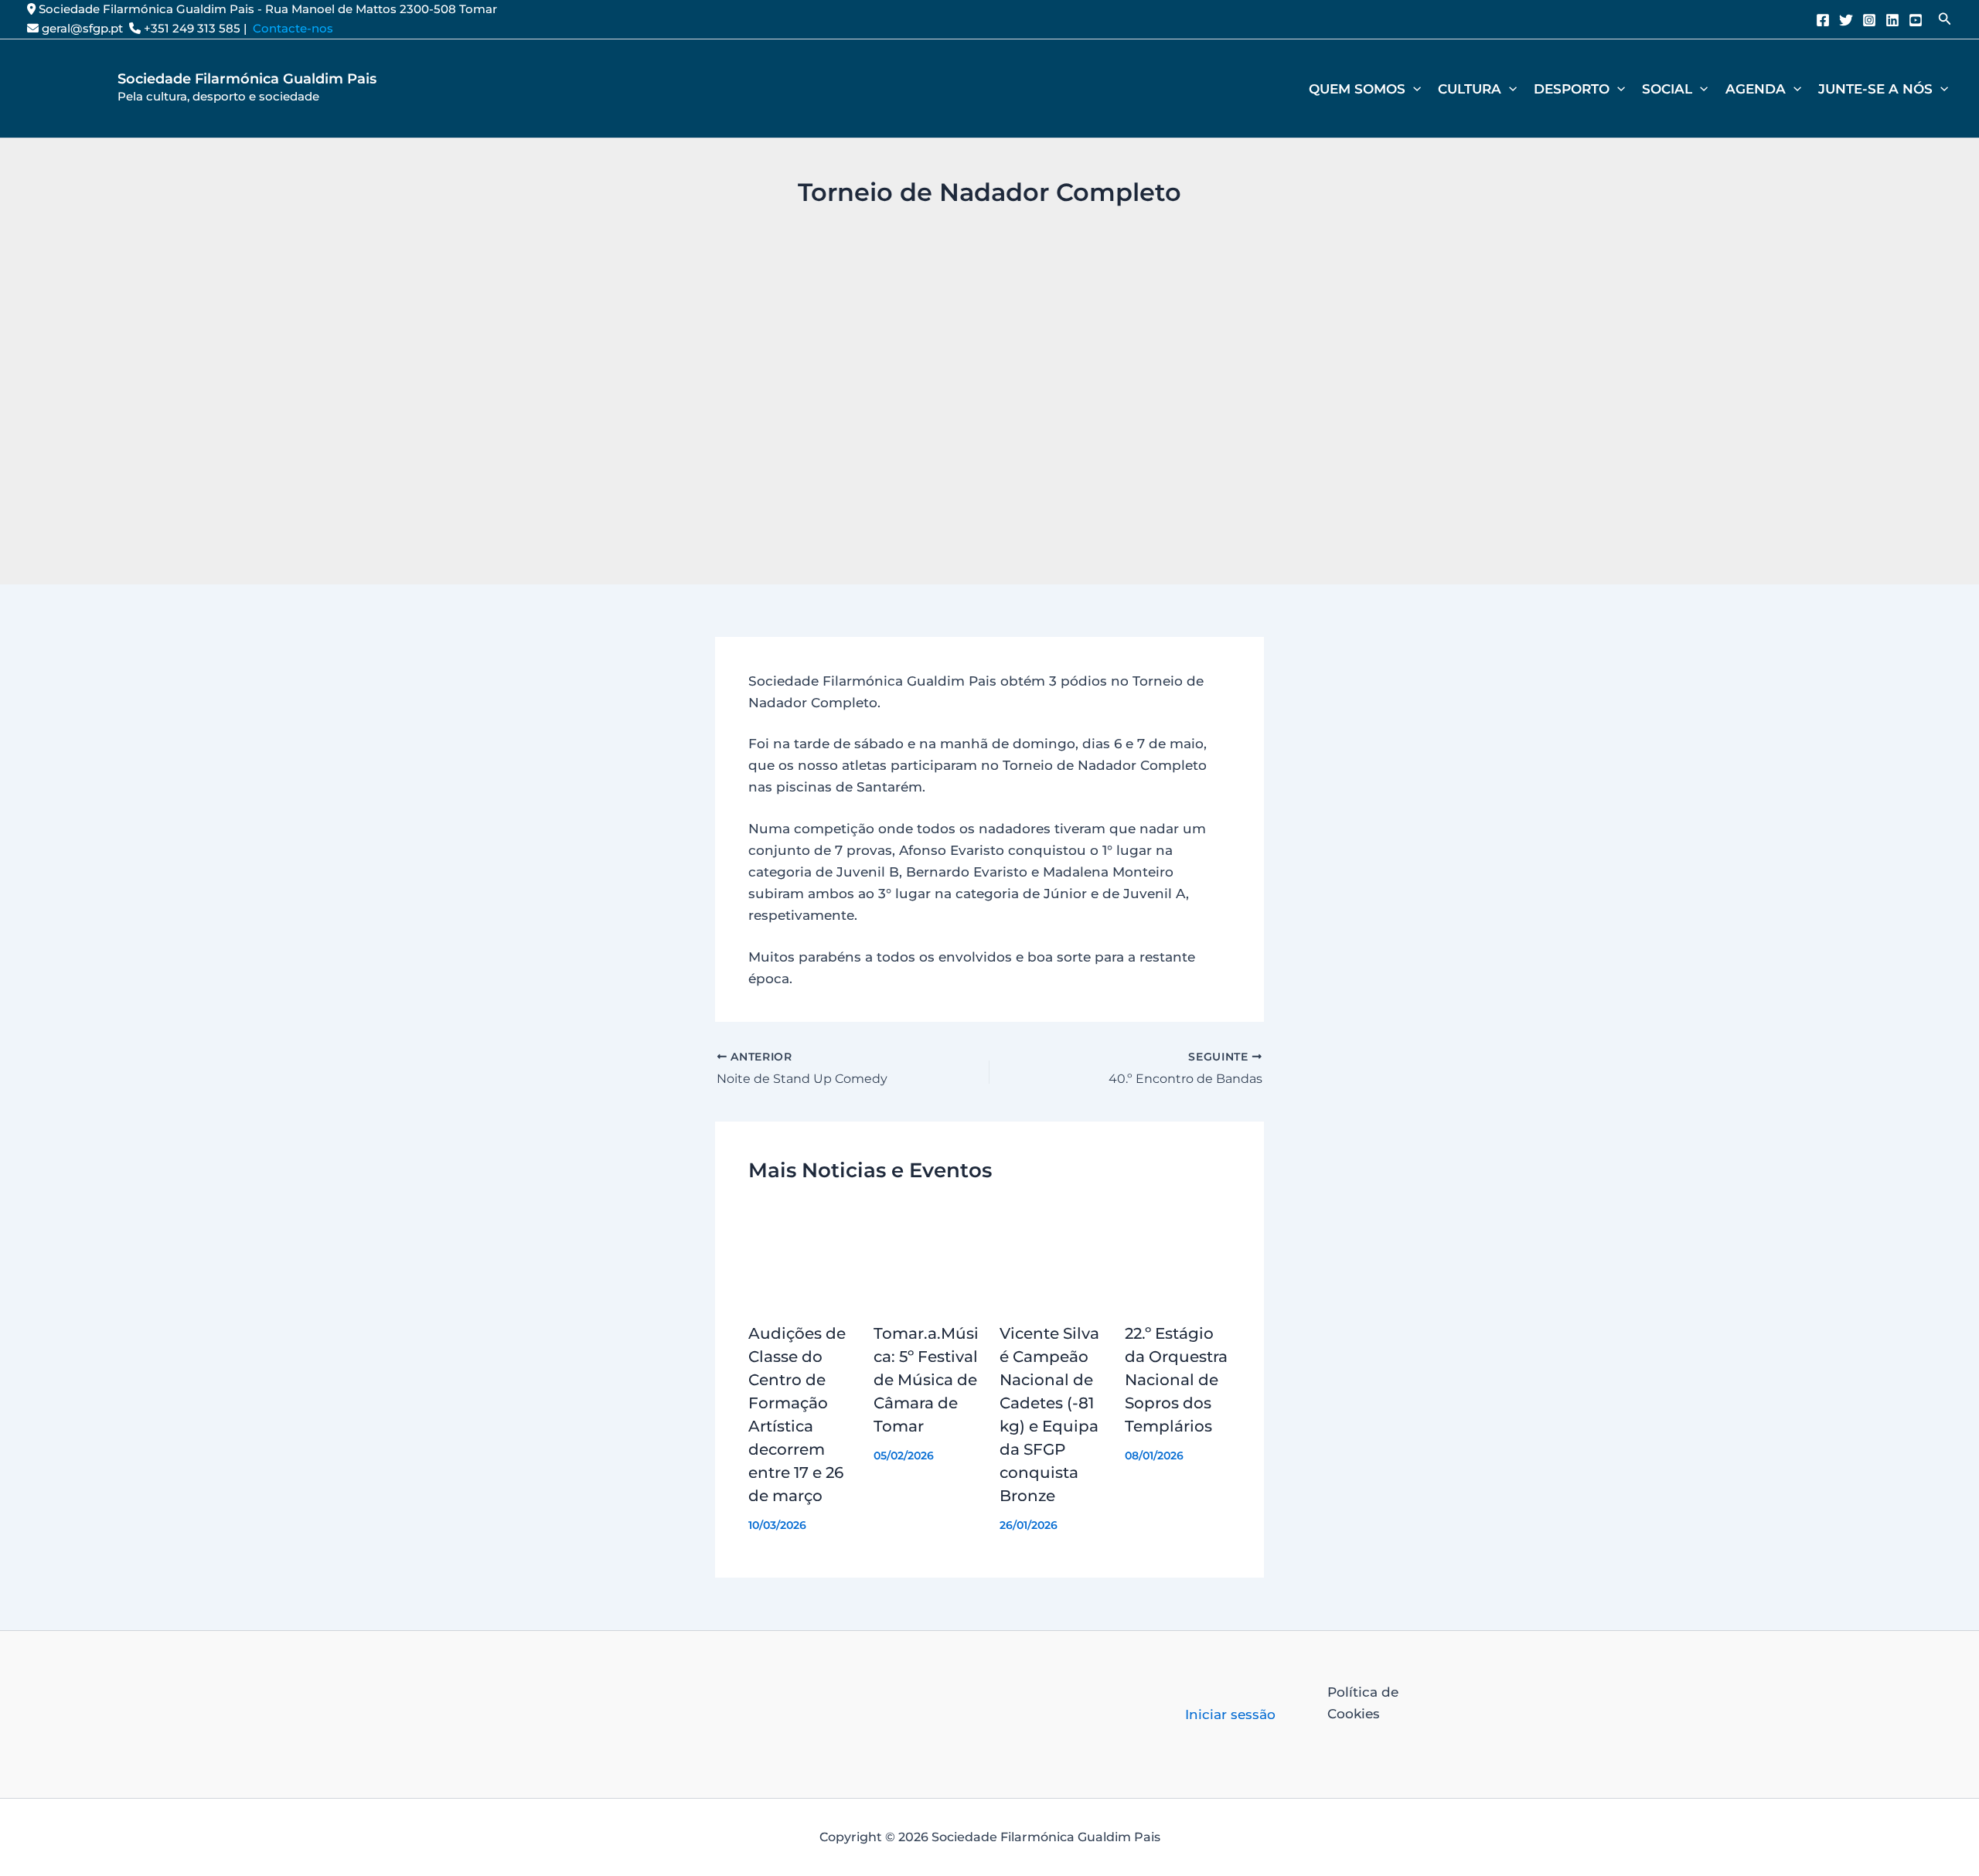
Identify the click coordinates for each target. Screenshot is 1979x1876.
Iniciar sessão (1230, 1714)
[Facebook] (1823, 20)
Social (1667, 89)
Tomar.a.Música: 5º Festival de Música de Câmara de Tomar (926, 1380)
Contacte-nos (293, 28)
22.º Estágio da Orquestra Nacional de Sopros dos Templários (1176, 1380)
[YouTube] (1916, 20)
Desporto (1572, 89)
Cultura (1470, 89)
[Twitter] (1846, 20)
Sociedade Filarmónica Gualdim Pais (247, 79)
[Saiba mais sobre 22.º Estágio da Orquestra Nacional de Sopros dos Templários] (1178, 1255)
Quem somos (1357, 89)
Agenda (1756, 89)
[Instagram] (1869, 20)
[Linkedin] (1892, 20)
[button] (1945, 19)
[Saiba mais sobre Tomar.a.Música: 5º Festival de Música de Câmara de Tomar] (927, 1255)
